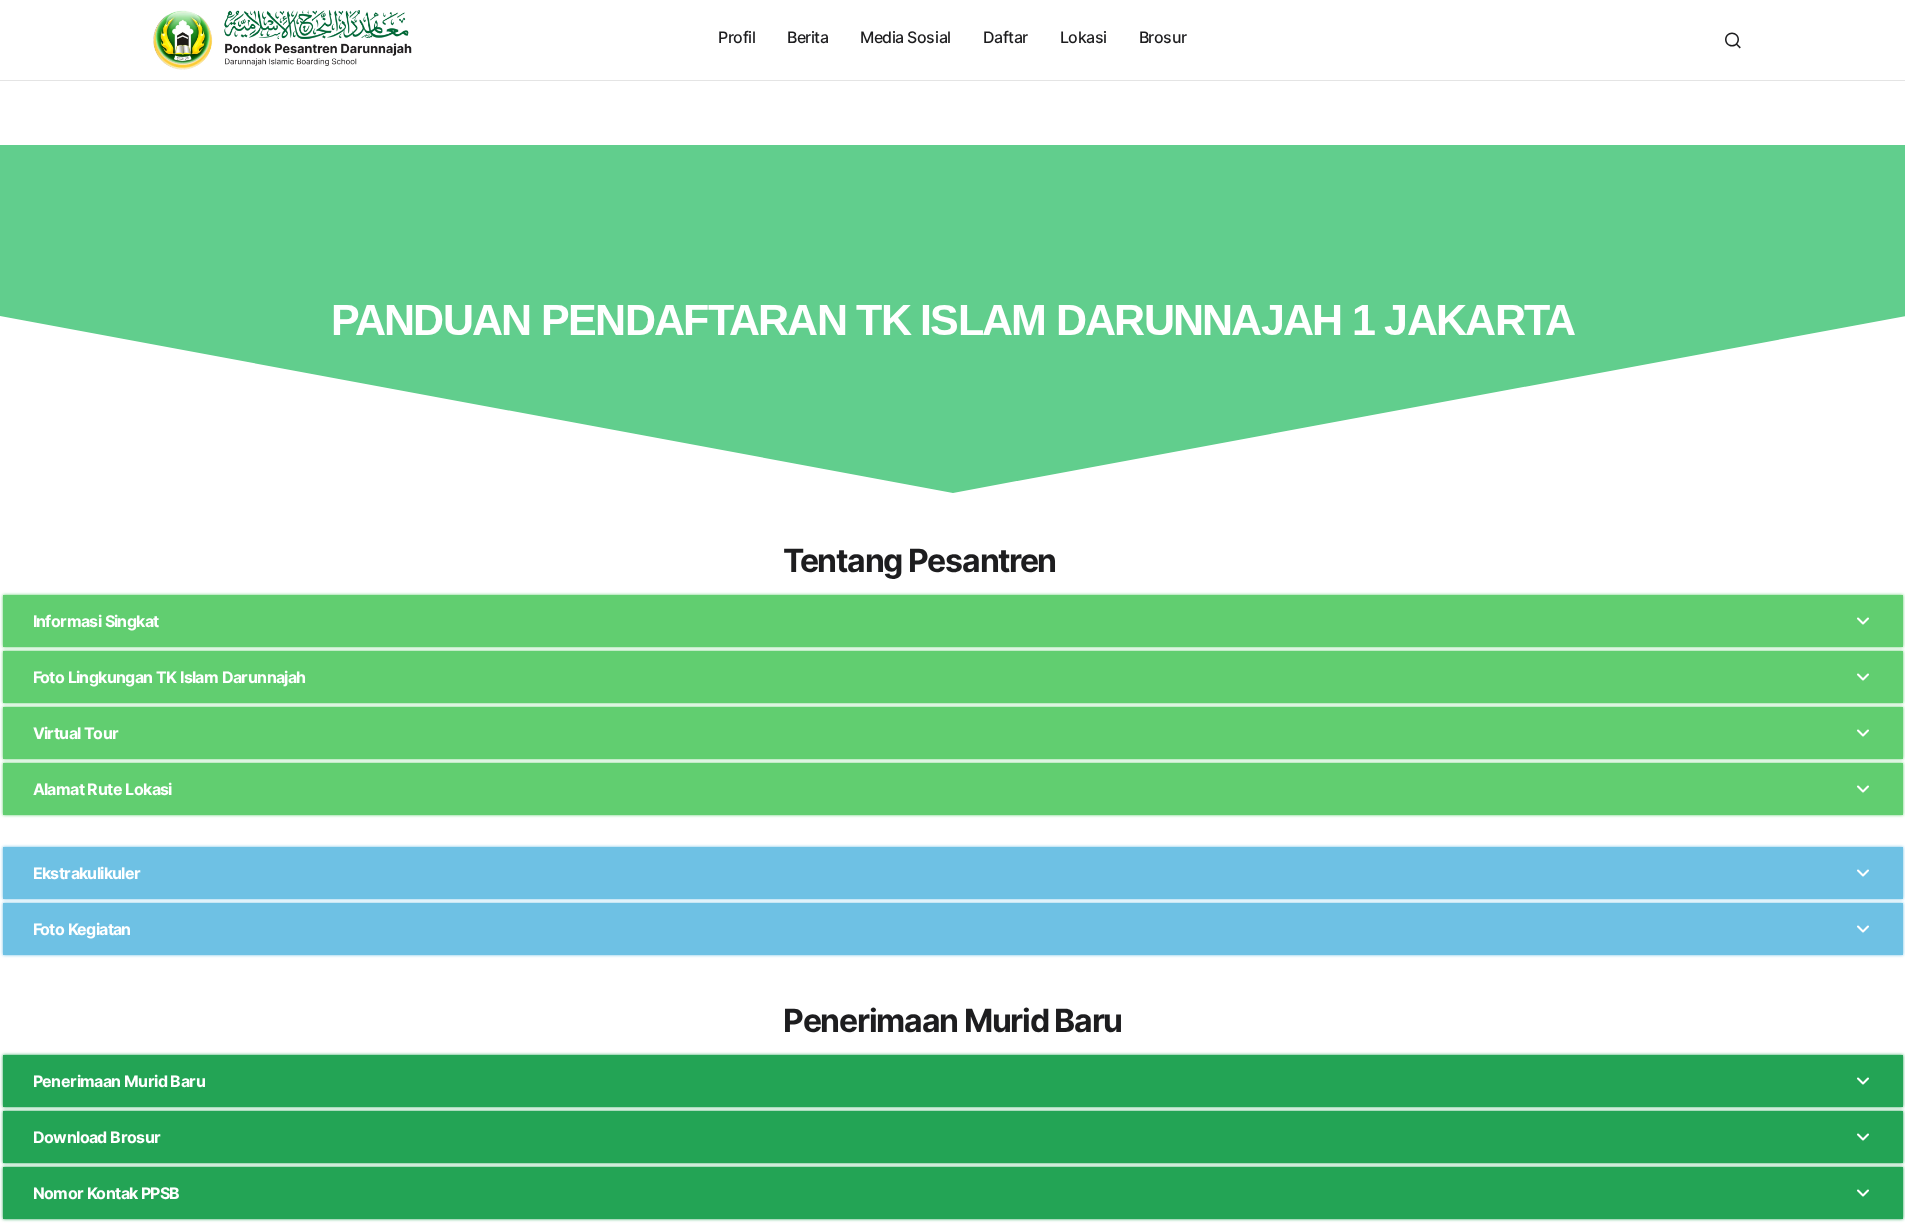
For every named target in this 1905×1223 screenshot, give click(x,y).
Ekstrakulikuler (87, 873)
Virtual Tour (76, 733)
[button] (1733, 40)
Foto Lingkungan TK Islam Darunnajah (169, 677)
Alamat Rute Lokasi (102, 789)
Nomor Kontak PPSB (106, 1193)
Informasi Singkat (96, 621)
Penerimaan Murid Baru (119, 1081)
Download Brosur (97, 1137)
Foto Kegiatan (82, 929)
